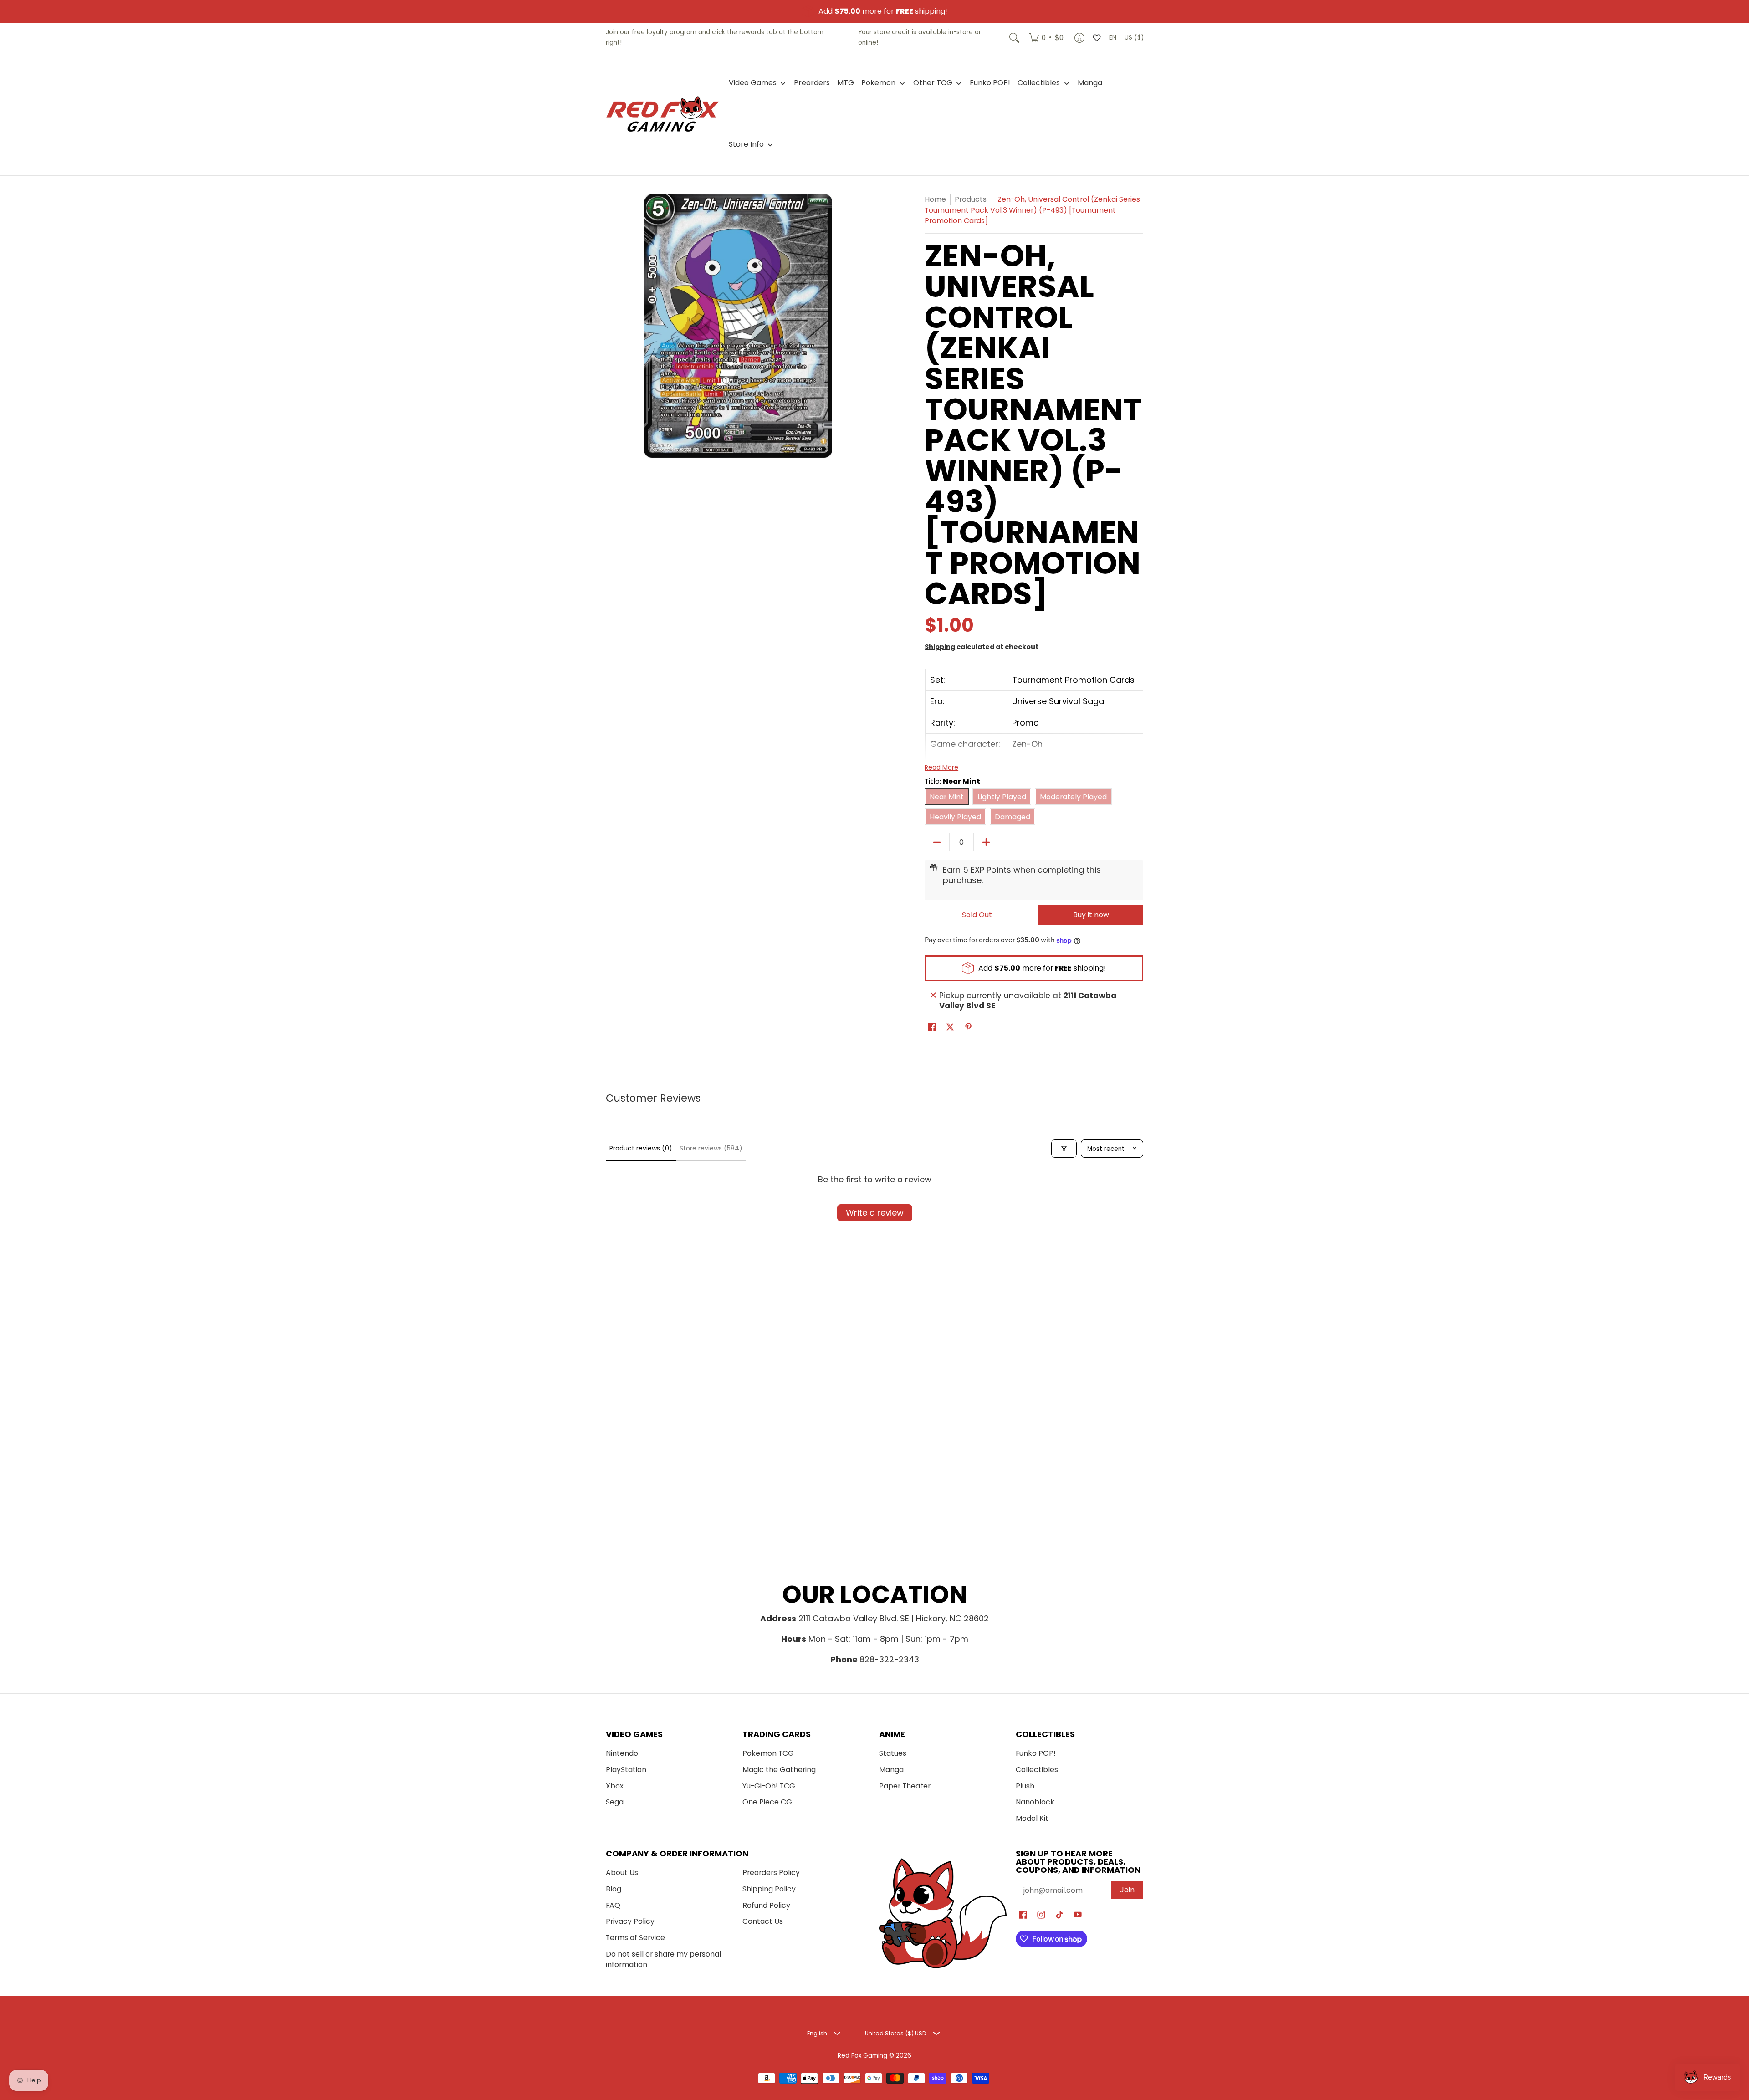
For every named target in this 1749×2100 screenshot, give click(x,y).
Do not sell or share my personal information (663, 1959)
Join (1127, 1890)
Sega (615, 1802)
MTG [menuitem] (846, 83)
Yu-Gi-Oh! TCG (769, 1786)
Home (935, 199)
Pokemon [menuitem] (878, 83)
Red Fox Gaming (862, 2056)
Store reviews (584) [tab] (711, 1148)
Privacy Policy (630, 1921)
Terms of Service (635, 1938)
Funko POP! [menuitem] (990, 83)
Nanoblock (1035, 1802)
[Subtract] (937, 842)
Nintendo (622, 1753)
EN (1113, 38)
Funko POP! (1036, 1753)
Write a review (875, 1213)
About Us (622, 1873)
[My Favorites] (1097, 38)
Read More (941, 767)
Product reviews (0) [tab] (641, 1148)
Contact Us (763, 1921)
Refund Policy (766, 1905)
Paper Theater (905, 1786)
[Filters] (1064, 1149)
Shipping (940, 647)
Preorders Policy (771, 1873)
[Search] (1014, 38)
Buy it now (1091, 915)
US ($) (1134, 38)
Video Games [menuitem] (753, 83)
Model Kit (1032, 1818)
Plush (1025, 1786)
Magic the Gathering (779, 1770)
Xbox (615, 1786)
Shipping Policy (769, 1889)
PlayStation (626, 1770)
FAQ (613, 1905)
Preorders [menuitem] (812, 83)
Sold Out (977, 915)
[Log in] (1079, 38)
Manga (891, 1770)
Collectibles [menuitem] (1039, 83)
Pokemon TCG (768, 1753)
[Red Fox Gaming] (663, 114)
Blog (614, 1889)
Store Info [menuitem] (746, 144)
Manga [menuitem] (1090, 83)
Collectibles (1037, 1770)
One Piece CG (767, 1802)
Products (971, 199)
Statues (893, 1753)
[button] (932, 1028)
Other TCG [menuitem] (933, 83)
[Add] (986, 842)
